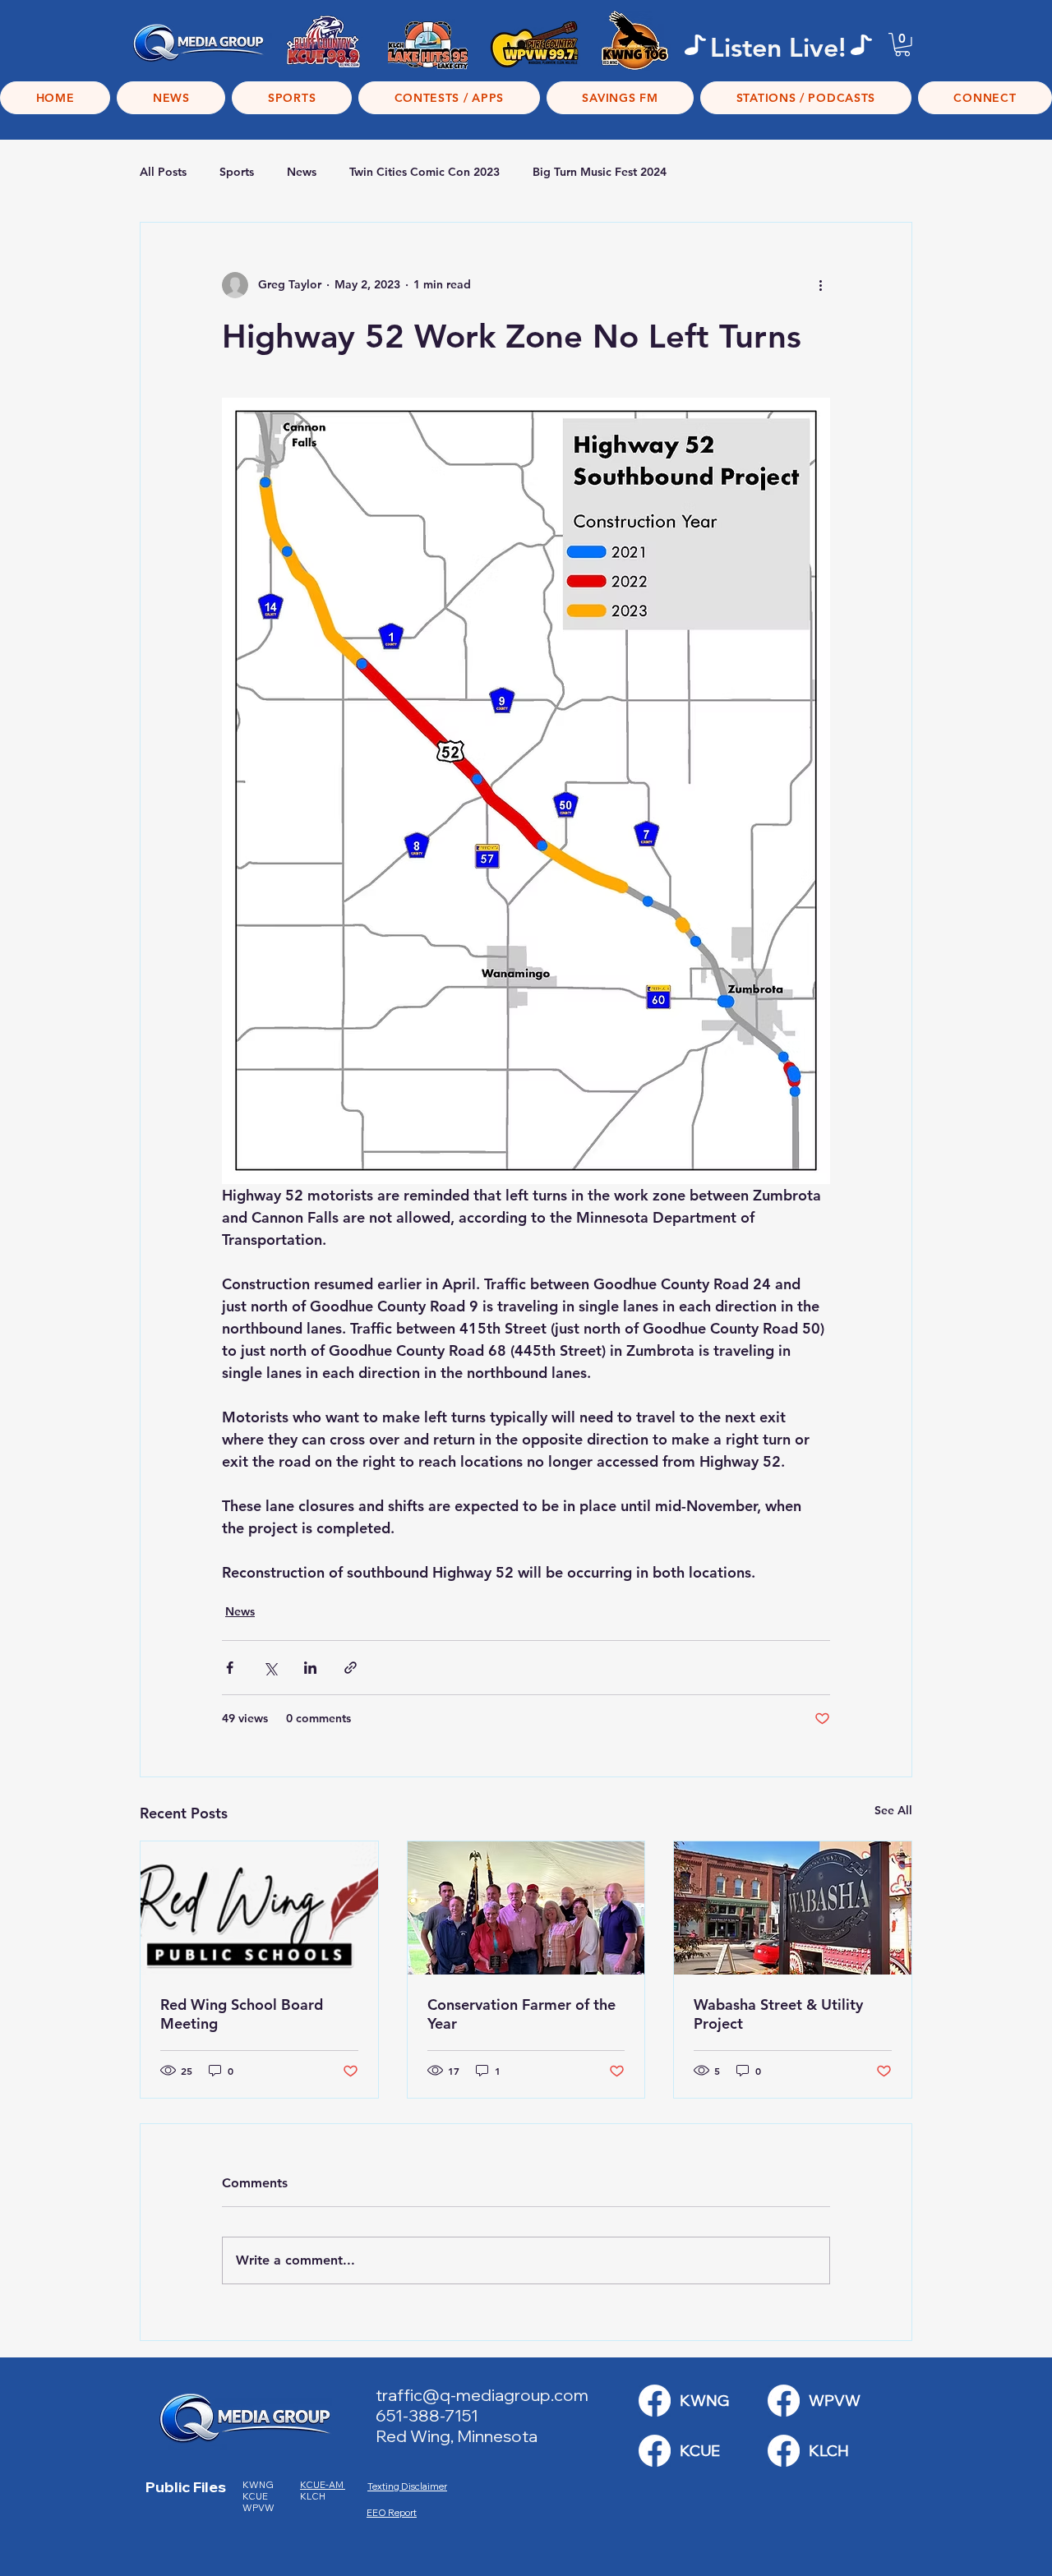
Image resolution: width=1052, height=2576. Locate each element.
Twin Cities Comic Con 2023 (424, 172)
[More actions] (820, 285)
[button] (902, 45)
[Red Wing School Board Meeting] (259, 1908)
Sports (237, 172)
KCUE (256, 2496)
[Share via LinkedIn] (310, 1668)
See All (893, 1810)
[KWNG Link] (655, 2401)
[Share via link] (351, 1668)
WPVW (258, 2508)
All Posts (163, 172)
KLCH (314, 2496)
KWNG (261, 2485)
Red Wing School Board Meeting (242, 2014)
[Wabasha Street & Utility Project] (793, 1908)
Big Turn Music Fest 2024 (600, 172)
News (302, 172)
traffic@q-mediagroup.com (482, 2395)
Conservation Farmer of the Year (521, 2014)
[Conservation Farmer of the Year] (526, 1908)
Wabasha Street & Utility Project (778, 2014)
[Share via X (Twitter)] (270, 1668)
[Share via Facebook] (230, 1668)
